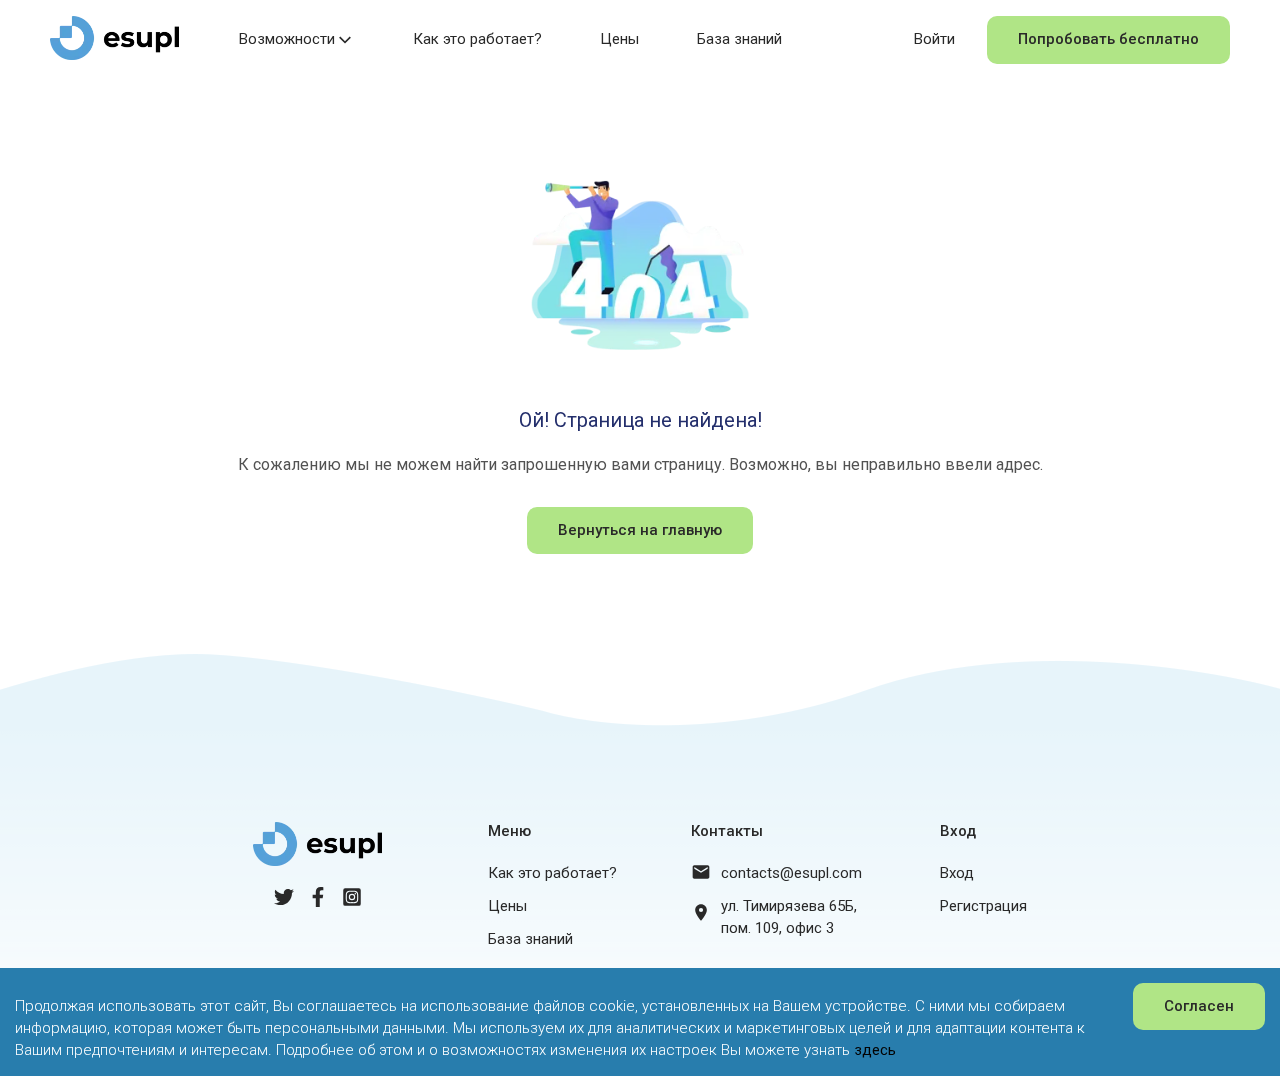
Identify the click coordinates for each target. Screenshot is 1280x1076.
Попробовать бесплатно (1108, 39)
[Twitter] (284, 902)
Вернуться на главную (640, 530)
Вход (957, 873)
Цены (619, 39)
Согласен (1199, 1006)
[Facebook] (318, 902)
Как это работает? (477, 39)
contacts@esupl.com (791, 873)
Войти (934, 39)
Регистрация (983, 906)
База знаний (739, 39)
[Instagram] (352, 902)
